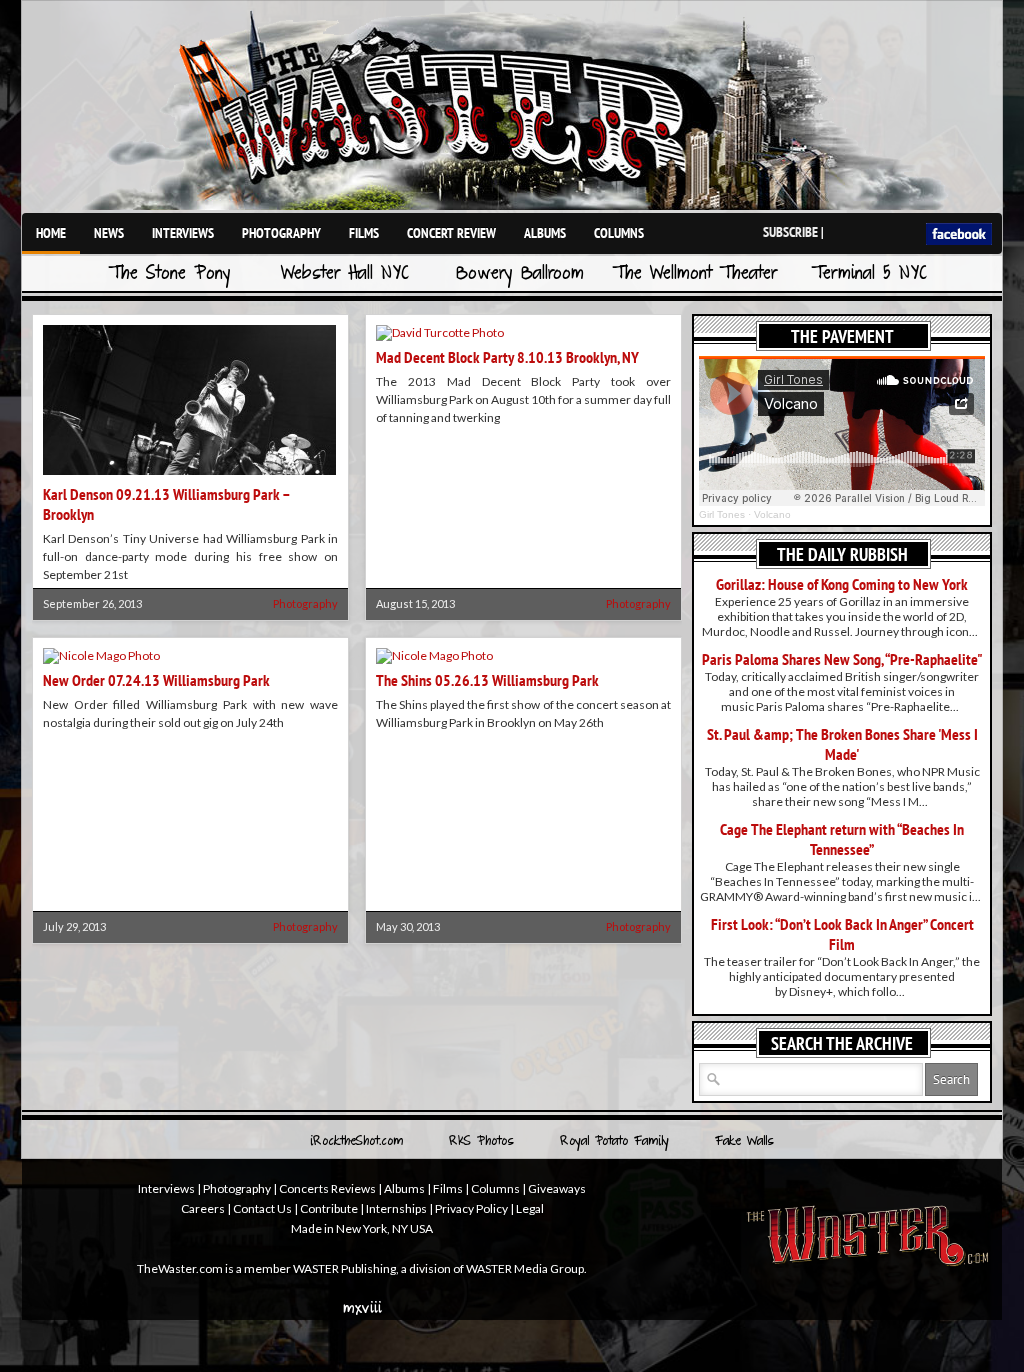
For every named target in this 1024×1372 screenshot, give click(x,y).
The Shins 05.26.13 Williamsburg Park (487, 680)
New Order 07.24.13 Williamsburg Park (156, 680)
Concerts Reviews (327, 1188)
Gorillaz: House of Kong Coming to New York (842, 584)
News (109, 233)
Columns (619, 233)
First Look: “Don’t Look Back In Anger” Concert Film (842, 934)
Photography (281, 233)
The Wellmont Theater (695, 274)
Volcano (772, 514)
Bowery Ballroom (520, 274)
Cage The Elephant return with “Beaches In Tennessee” (842, 839)
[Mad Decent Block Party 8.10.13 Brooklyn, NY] (440, 332)
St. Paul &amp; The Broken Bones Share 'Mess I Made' (842, 744)
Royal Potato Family (614, 1142)
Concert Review (451, 233)
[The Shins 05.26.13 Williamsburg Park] (434, 655)
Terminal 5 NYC (869, 274)
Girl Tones (722, 514)
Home (51, 233)
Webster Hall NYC (345, 274)
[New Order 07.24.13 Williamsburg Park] (101, 655)
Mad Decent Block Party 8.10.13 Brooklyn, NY (507, 357)
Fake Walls (744, 1142)
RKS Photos (481, 1142)
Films (364, 233)
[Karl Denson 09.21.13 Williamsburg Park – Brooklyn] (189, 476)
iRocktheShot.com (356, 1142)
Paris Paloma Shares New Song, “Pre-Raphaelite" (842, 659)
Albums (545, 233)
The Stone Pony (170, 274)
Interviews (183, 233)
